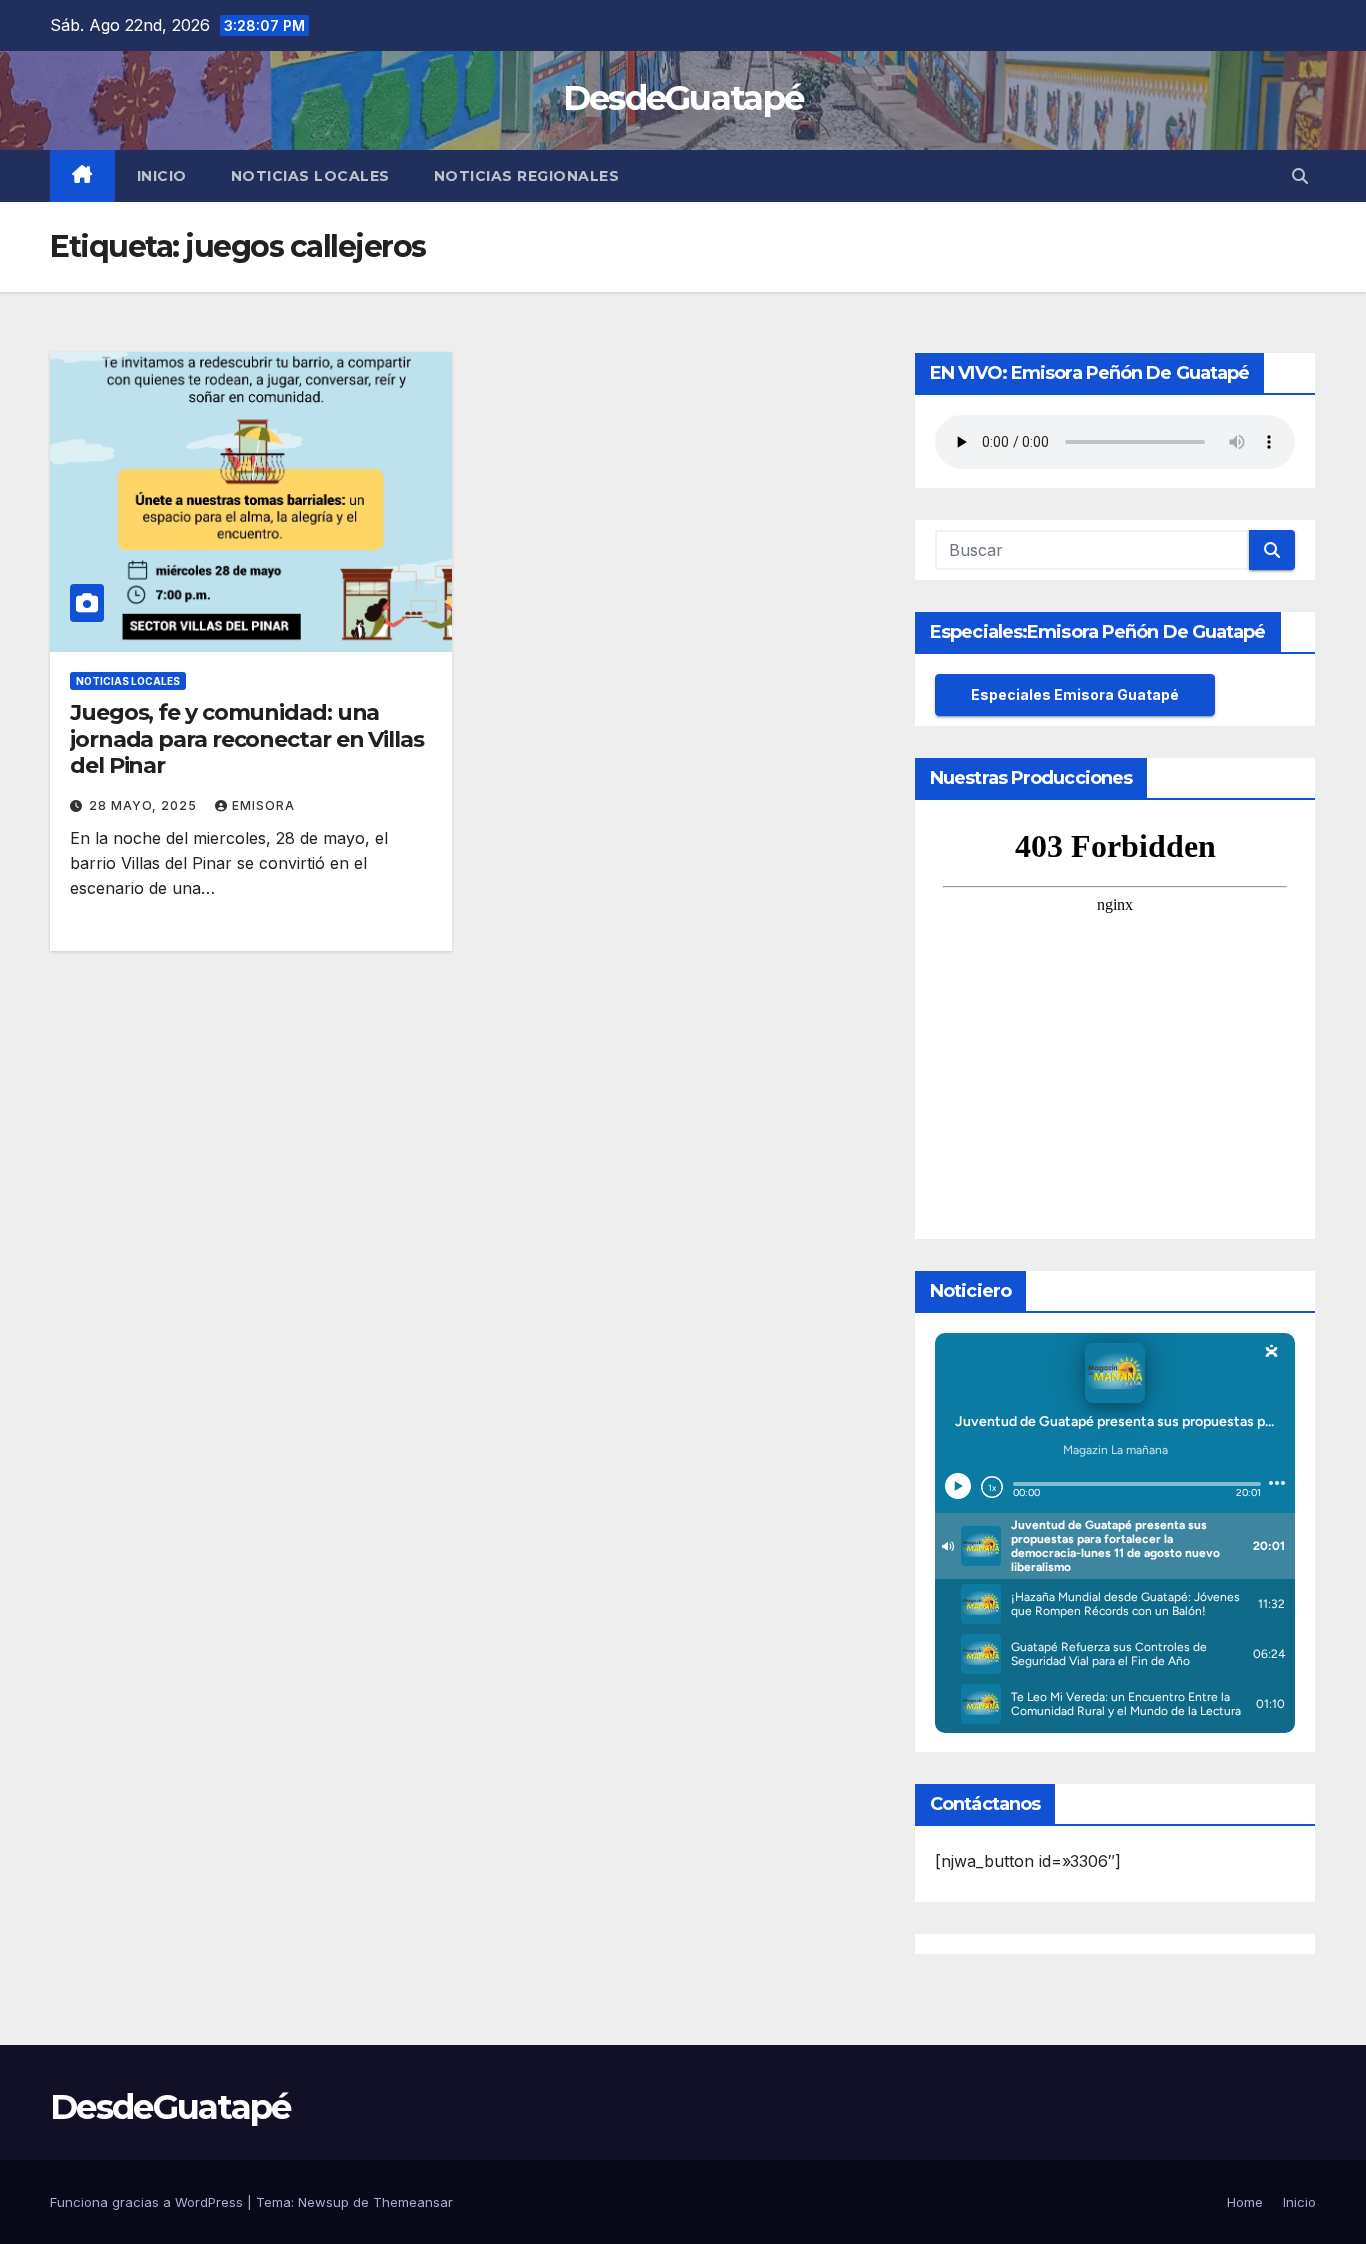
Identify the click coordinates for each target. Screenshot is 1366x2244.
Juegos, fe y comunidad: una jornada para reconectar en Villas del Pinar (247, 739)
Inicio (162, 176)
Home (1245, 2202)
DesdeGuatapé (683, 98)
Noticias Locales (310, 176)
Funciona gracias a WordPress (148, 2202)
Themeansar (413, 2202)
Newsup (323, 2202)
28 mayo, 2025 (145, 805)
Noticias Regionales (527, 176)
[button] (1300, 176)
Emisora (263, 805)
